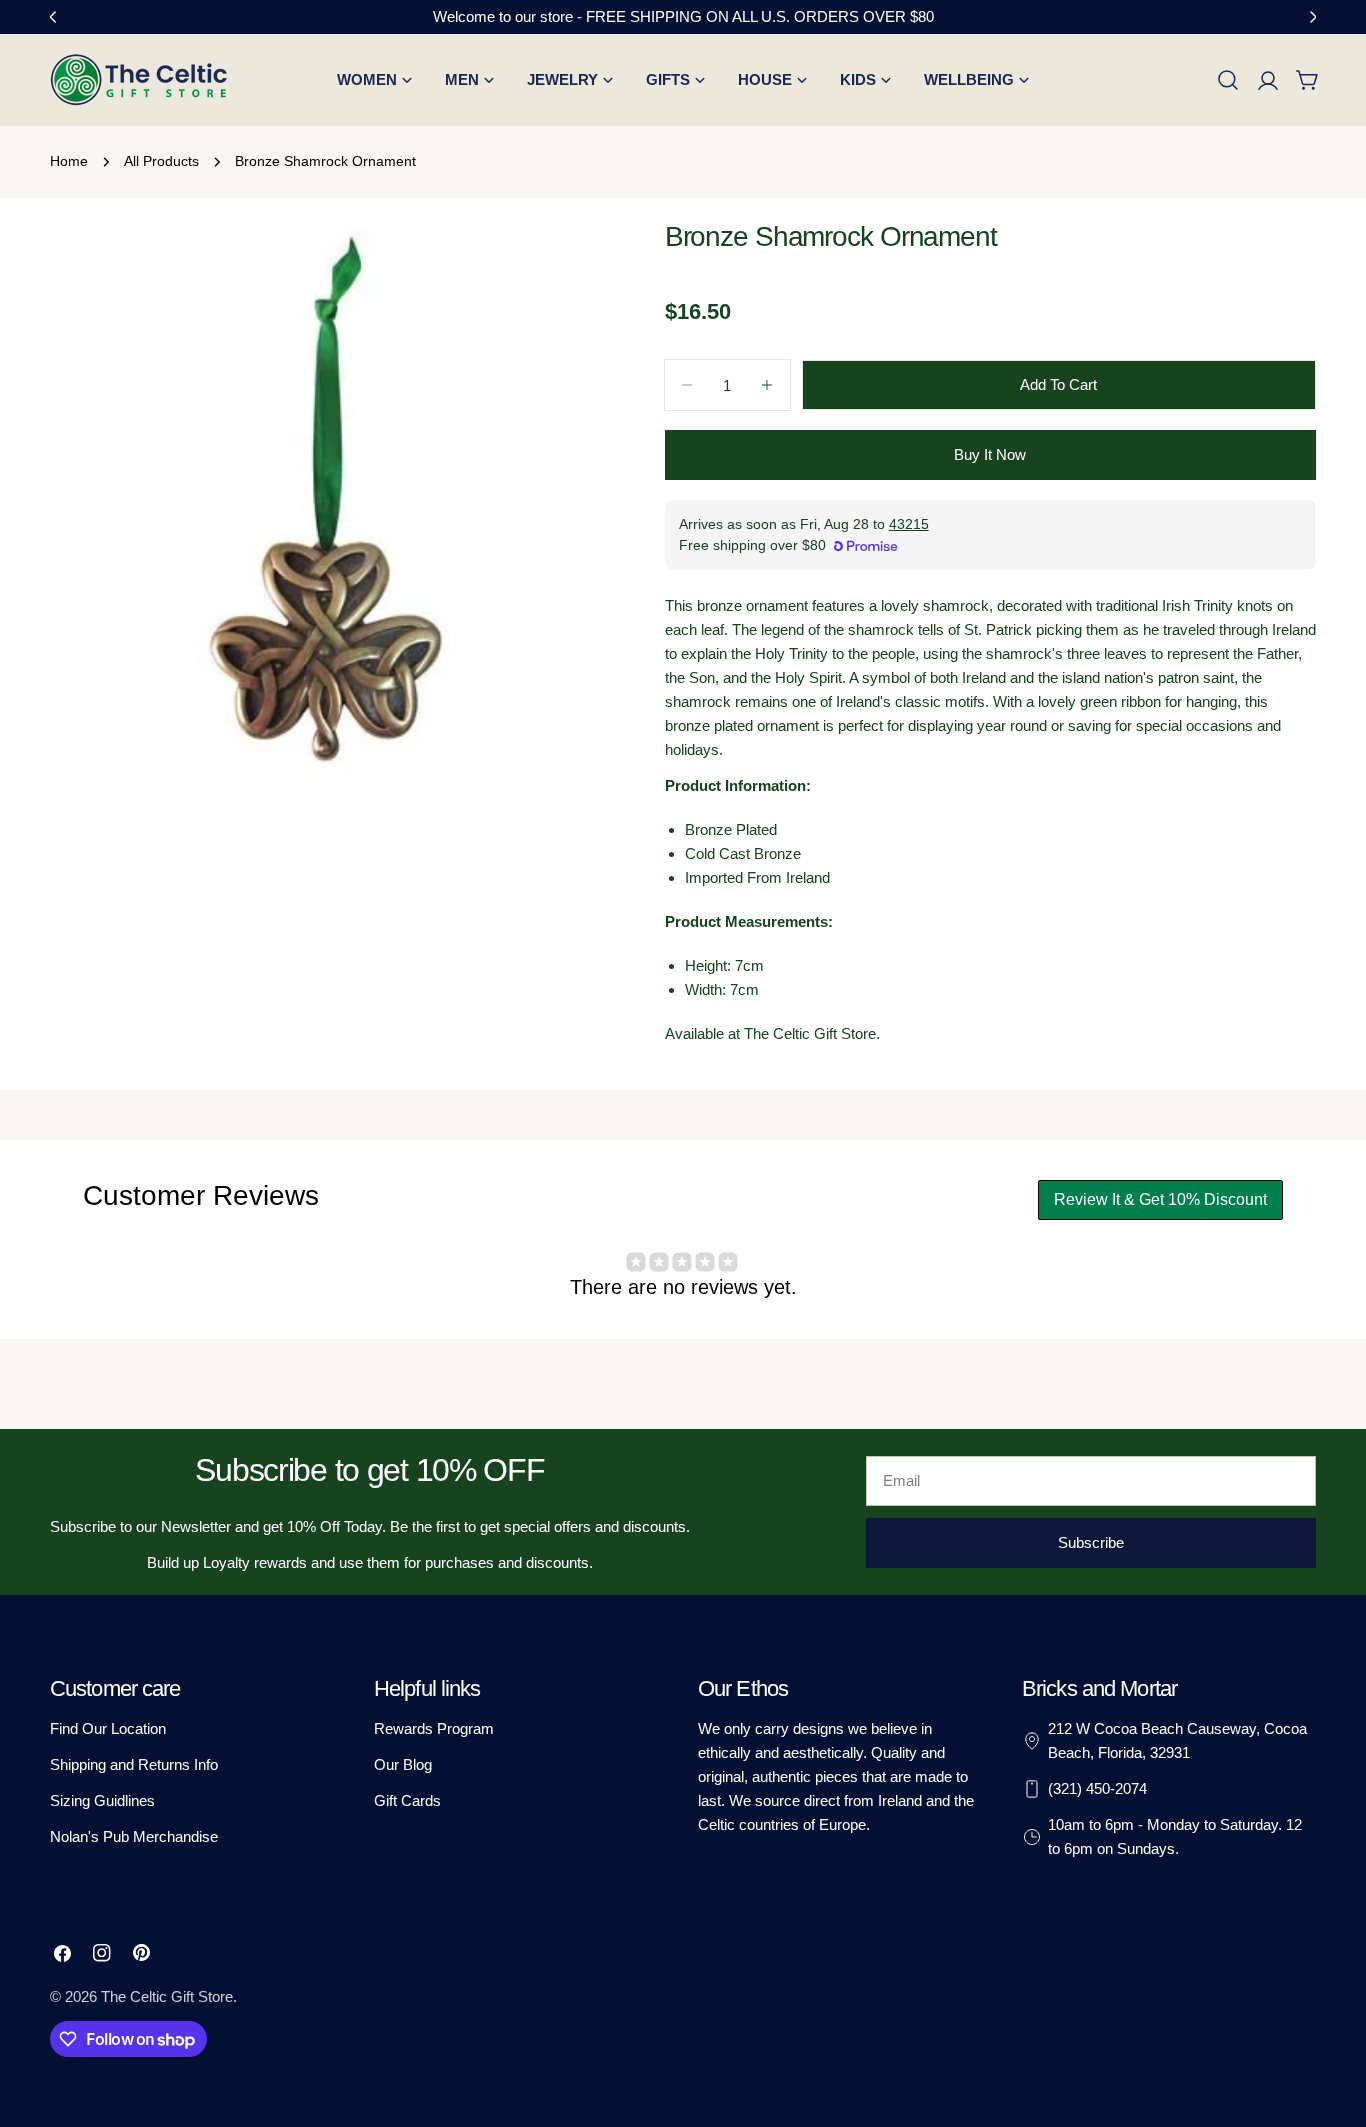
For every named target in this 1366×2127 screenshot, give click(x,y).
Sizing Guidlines (102, 1800)
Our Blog (403, 1764)
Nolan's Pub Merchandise (134, 1836)
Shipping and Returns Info (134, 1764)
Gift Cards (407, 1800)
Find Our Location (108, 1728)
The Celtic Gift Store (167, 1996)
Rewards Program (434, 1728)
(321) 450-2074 (1097, 1788)
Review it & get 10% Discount (1160, 1199)
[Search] (1228, 80)
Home (69, 161)
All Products (161, 161)
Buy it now (990, 454)
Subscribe (1091, 1542)
